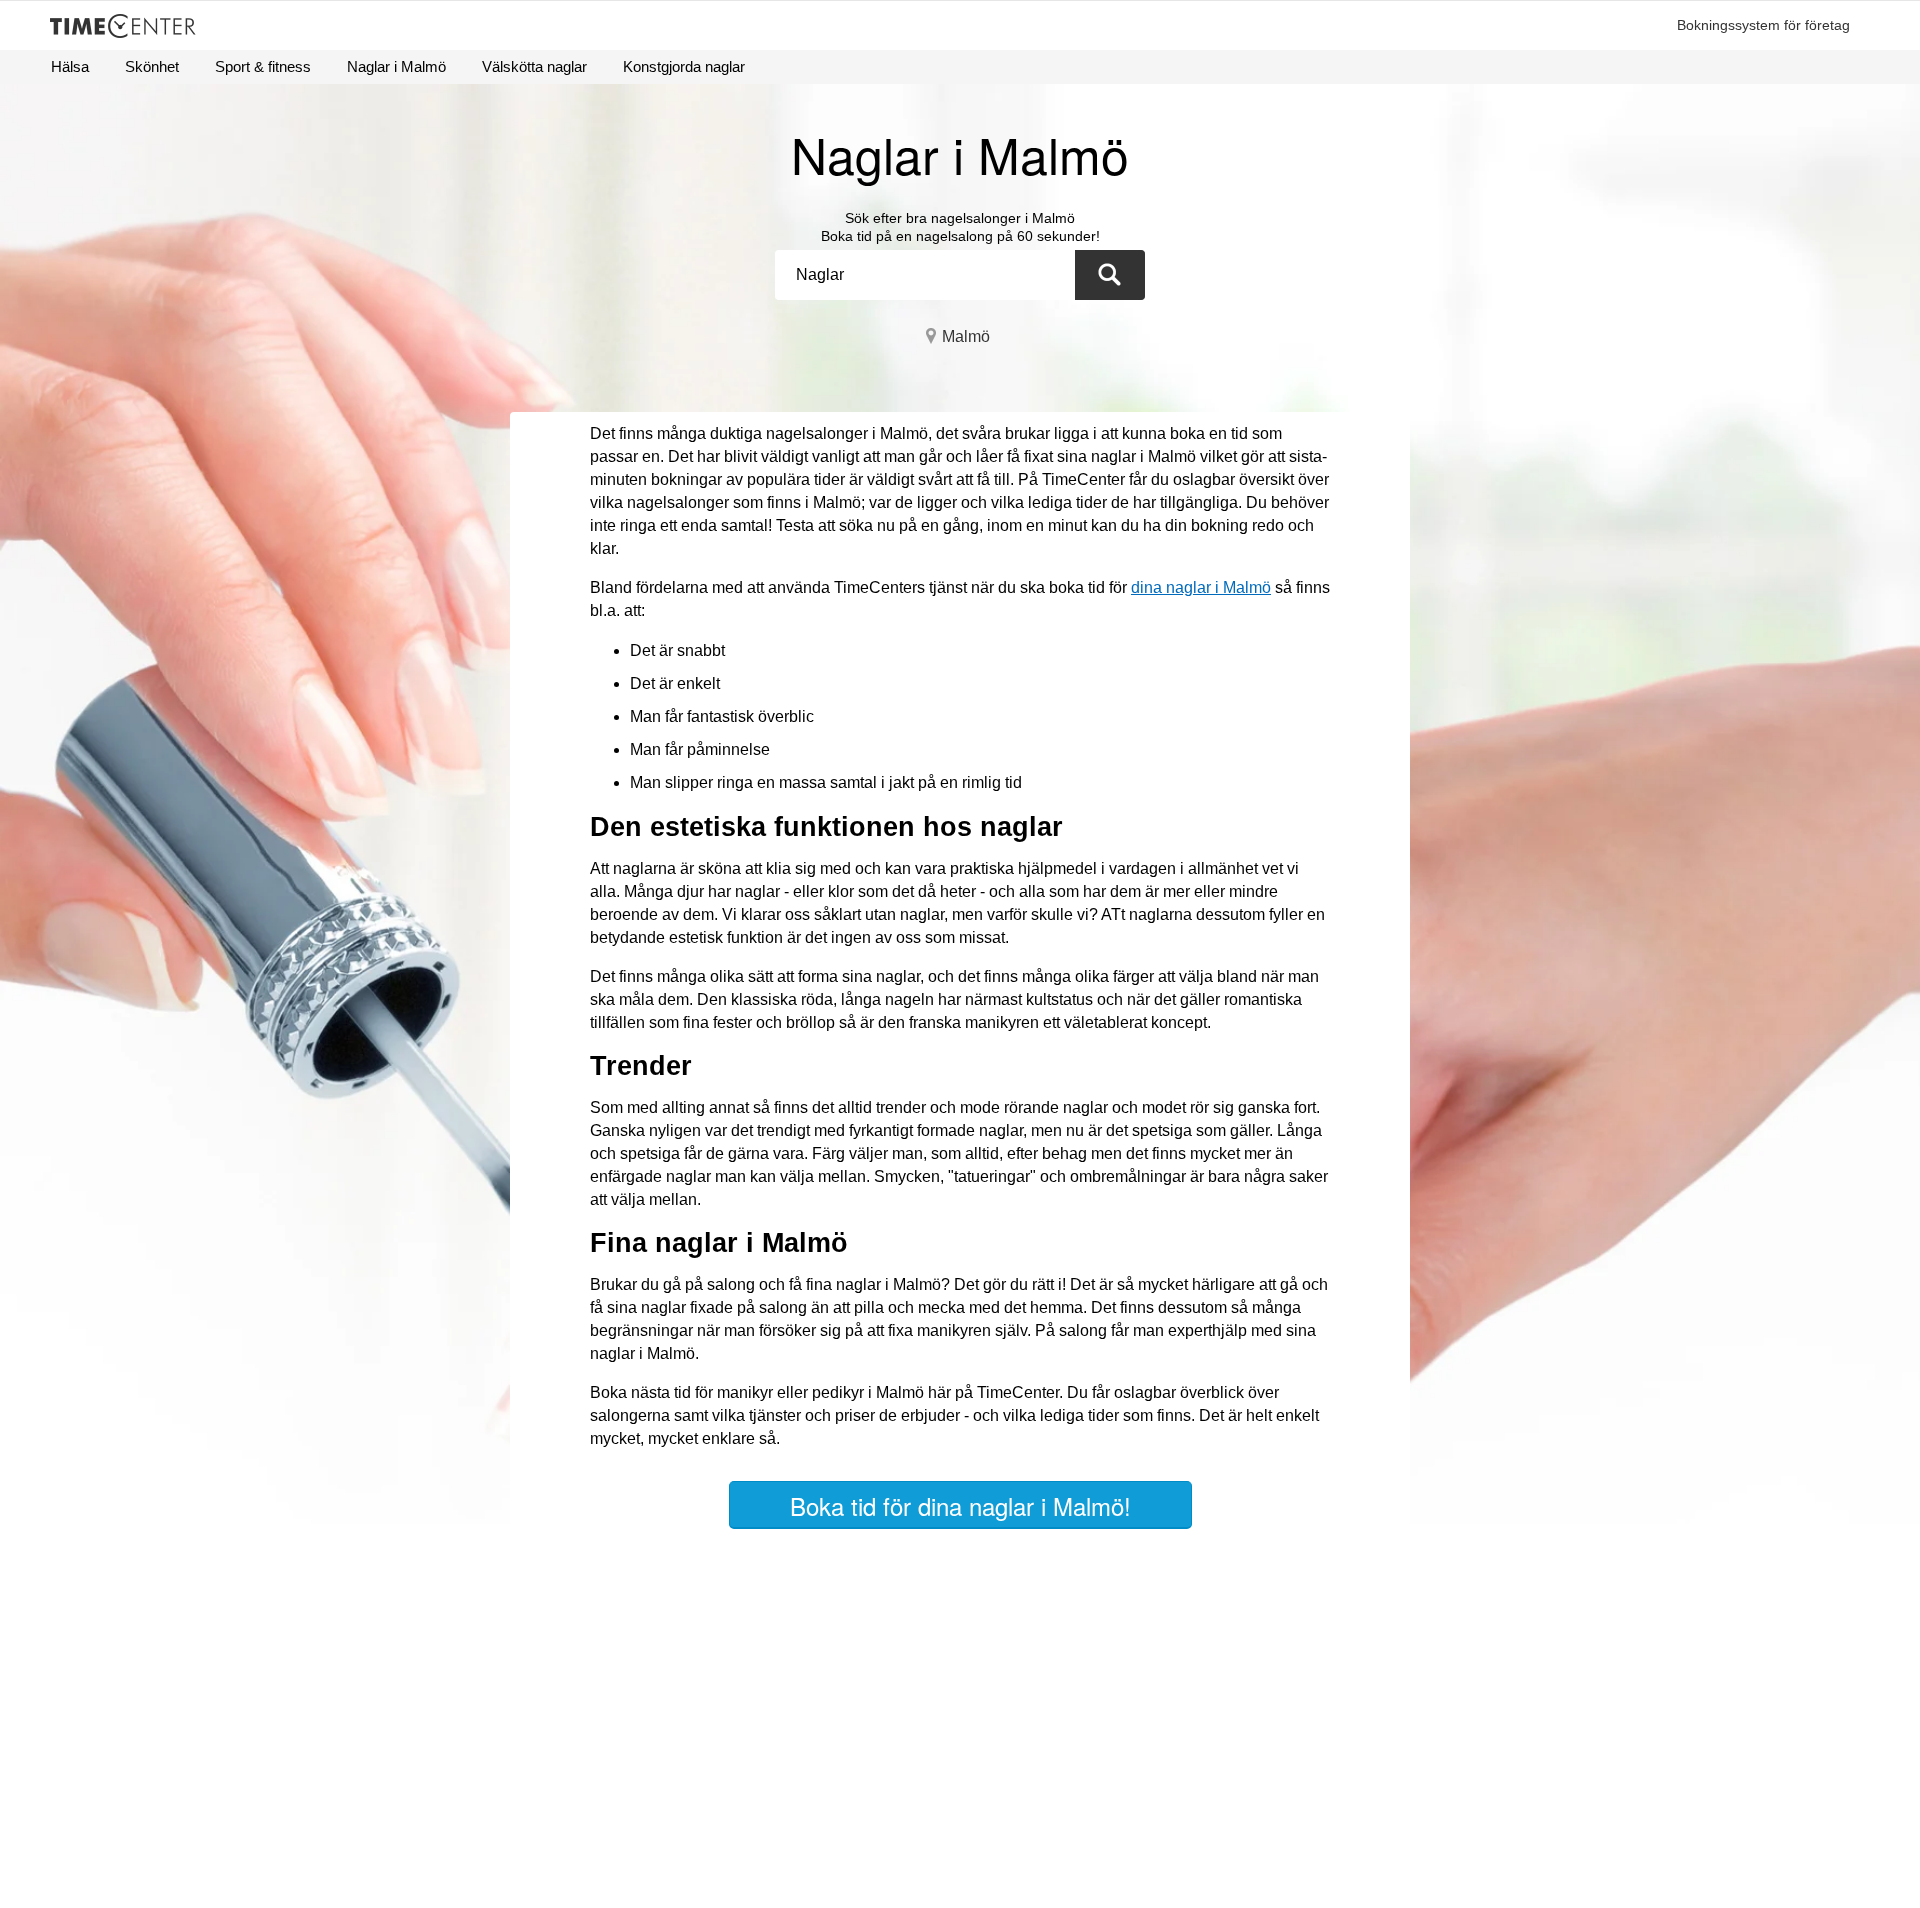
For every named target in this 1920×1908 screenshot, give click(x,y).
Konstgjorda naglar (684, 66)
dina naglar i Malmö (1201, 587)
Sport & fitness (263, 66)
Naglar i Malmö (396, 66)
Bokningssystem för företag (1763, 25)
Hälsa (70, 66)
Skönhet (152, 66)
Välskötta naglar (534, 66)
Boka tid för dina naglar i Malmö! (960, 1505)
